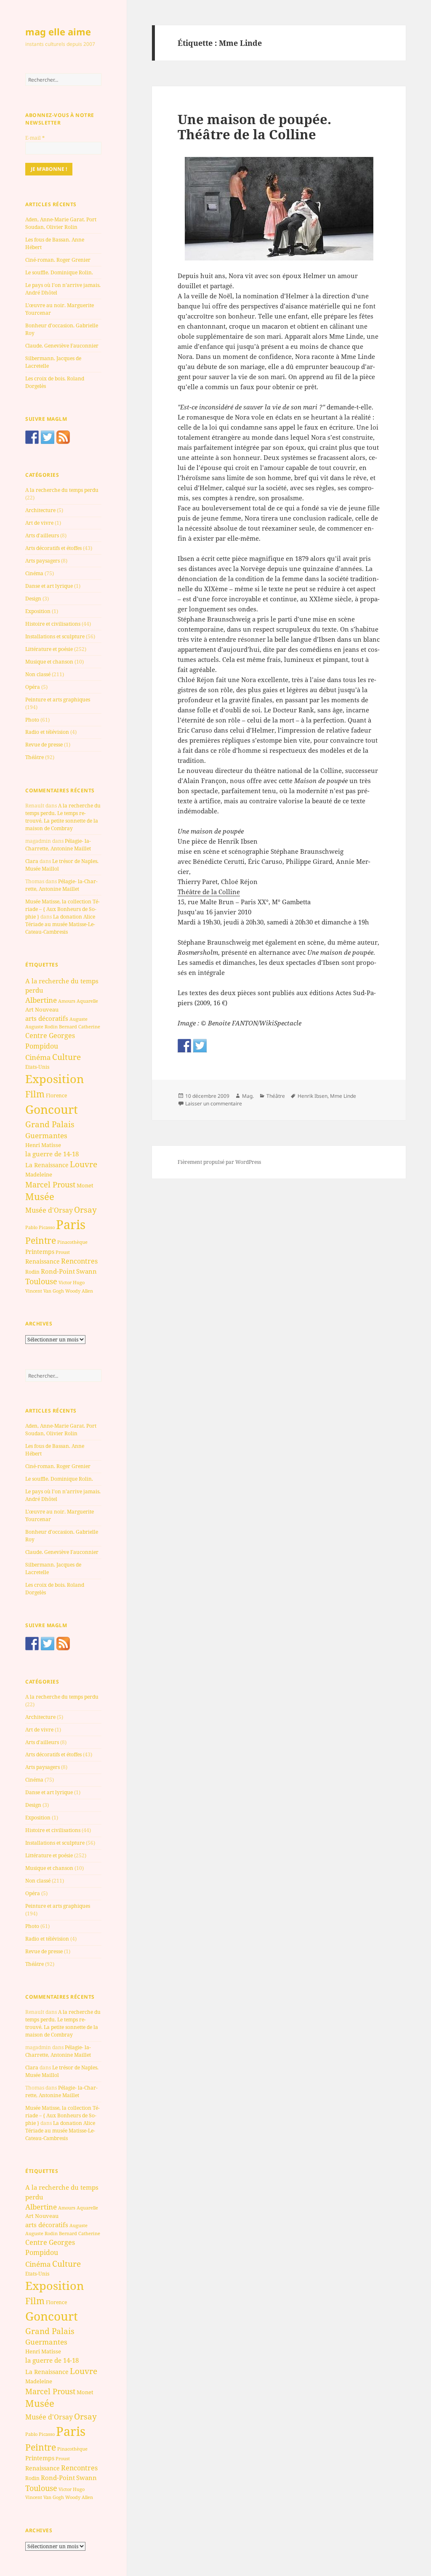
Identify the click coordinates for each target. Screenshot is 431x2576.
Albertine (41, 1000)
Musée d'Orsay (49, 1210)
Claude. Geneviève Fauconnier (62, 346)
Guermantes (46, 1135)
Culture (67, 1057)
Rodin (32, 1272)
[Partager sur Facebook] (184, 1046)
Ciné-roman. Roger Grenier (58, 260)
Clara (32, 861)
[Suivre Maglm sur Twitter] (48, 437)
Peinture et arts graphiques (58, 700)
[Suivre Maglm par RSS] (63, 437)
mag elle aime (58, 32)
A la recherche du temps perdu (62, 490)
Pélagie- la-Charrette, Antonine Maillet (58, 845)
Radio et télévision (47, 732)
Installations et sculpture (55, 636)
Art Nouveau (42, 1009)
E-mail (35, 138)
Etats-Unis (37, 1067)
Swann (86, 1271)
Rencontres (79, 1261)
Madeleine (39, 1174)
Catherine (89, 1026)
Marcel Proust (50, 1184)
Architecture (40, 510)
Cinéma (34, 573)
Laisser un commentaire (214, 1103)
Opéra (33, 687)
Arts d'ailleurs (42, 535)
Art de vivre (39, 523)
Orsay (85, 1210)
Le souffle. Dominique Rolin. (59, 272)
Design (33, 599)
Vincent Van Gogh (45, 1291)
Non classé (38, 674)
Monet (85, 1185)
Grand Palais (50, 1124)
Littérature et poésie (49, 649)
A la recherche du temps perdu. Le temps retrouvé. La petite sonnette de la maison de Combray (63, 817)
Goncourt (52, 1109)
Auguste (78, 1019)
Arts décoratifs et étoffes (53, 548)
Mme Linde (343, 1096)
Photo (32, 720)
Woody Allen (79, 1291)
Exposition (38, 611)
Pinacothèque (72, 1242)
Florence (56, 1095)
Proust (63, 1252)
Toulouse (41, 1281)
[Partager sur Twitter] (200, 1046)
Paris (71, 1224)
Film (35, 1094)
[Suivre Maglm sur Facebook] (32, 437)
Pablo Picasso (40, 1227)
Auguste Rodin (41, 1027)
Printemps (40, 1252)
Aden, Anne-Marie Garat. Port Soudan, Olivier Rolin (61, 223)
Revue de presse (44, 745)
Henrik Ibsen (313, 1096)
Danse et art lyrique (49, 586)
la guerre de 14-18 (52, 1154)
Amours (67, 1001)
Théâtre (35, 757)
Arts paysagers (43, 561)
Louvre (84, 1164)
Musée (40, 1196)
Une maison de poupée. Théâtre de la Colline (254, 127)
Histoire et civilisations (53, 624)
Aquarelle (87, 1001)
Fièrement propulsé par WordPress (219, 1162)
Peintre (41, 1240)
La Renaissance (47, 1165)
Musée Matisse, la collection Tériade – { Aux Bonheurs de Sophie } (63, 909)
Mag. (248, 1096)
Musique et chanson (49, 662)
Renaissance (43, 1261)
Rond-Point (58, 1271)
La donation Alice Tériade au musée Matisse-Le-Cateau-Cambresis (60, 924)
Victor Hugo (72, 1282)
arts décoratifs (47, 1018)
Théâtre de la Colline (209, 892)
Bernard (68, 1026)
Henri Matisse (43, 1145)
